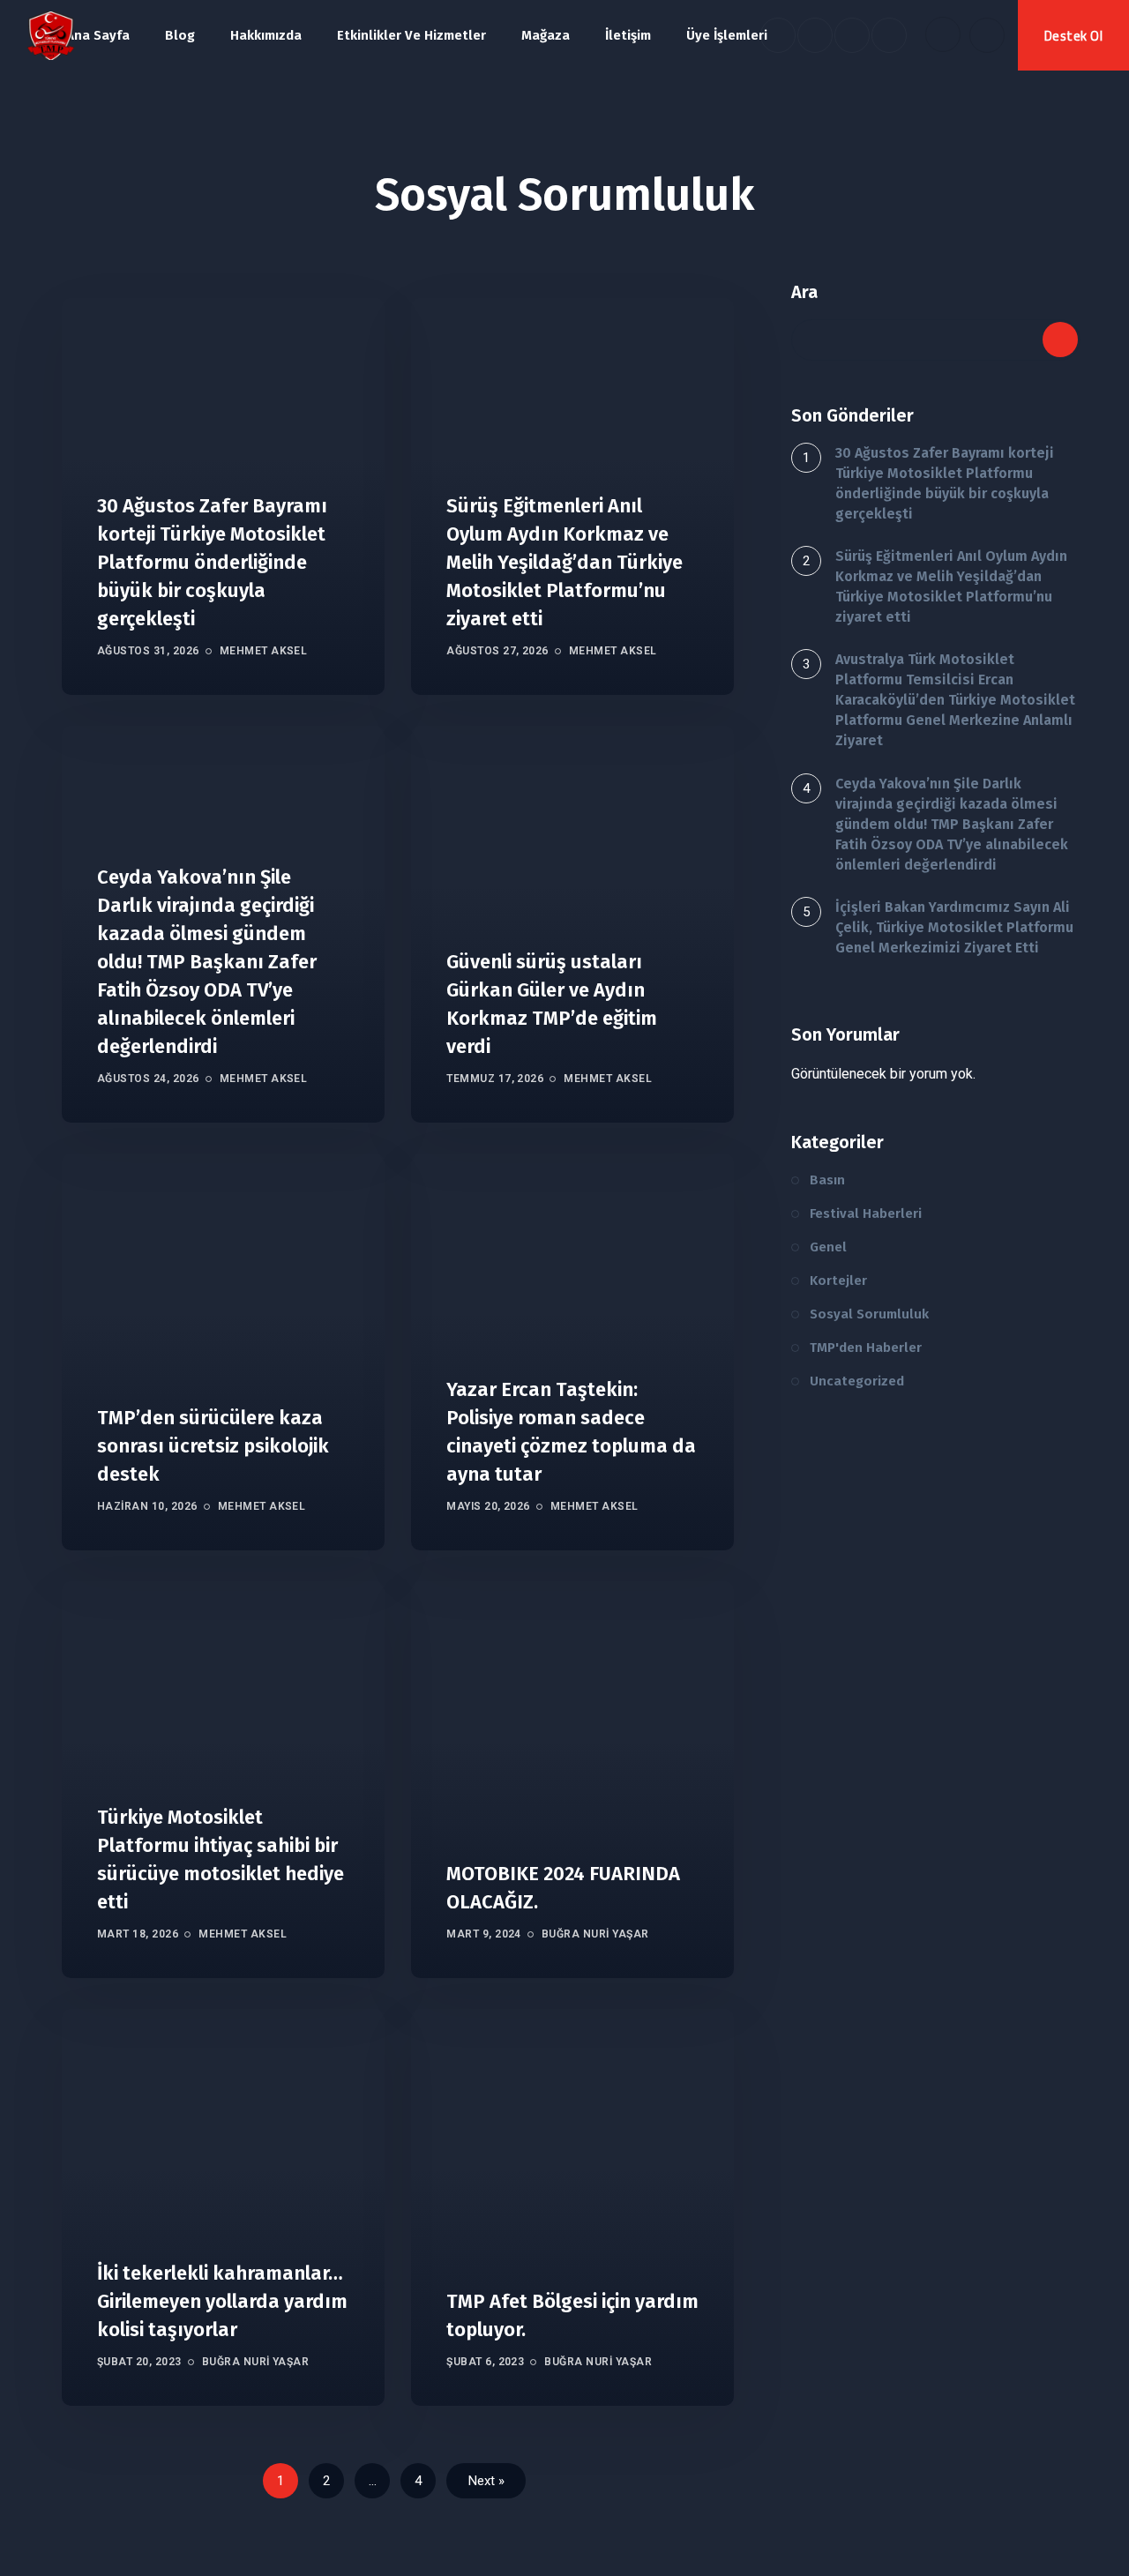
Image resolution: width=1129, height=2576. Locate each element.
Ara (804, 292)
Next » (486, 2481)
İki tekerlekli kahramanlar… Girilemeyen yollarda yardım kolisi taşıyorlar (222, 2301)
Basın (827, 1180)
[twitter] (815, 35)
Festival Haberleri (866, 1213)
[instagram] (889, 35)
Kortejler (838, 1281)
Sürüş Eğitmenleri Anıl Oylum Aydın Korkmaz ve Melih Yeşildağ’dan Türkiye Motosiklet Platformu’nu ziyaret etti (564, 562)
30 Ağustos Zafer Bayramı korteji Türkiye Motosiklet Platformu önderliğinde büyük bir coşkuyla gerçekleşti (212, 562)
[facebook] (778, 35)
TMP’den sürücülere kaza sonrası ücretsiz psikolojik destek (213, 1446)
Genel (828, 1247)
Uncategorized (857, 1381)
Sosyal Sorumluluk (869, 1314)
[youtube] (852, 35)
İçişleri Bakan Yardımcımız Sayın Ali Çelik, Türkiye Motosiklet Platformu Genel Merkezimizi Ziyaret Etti (954, 927)
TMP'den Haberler (866, 1348)
